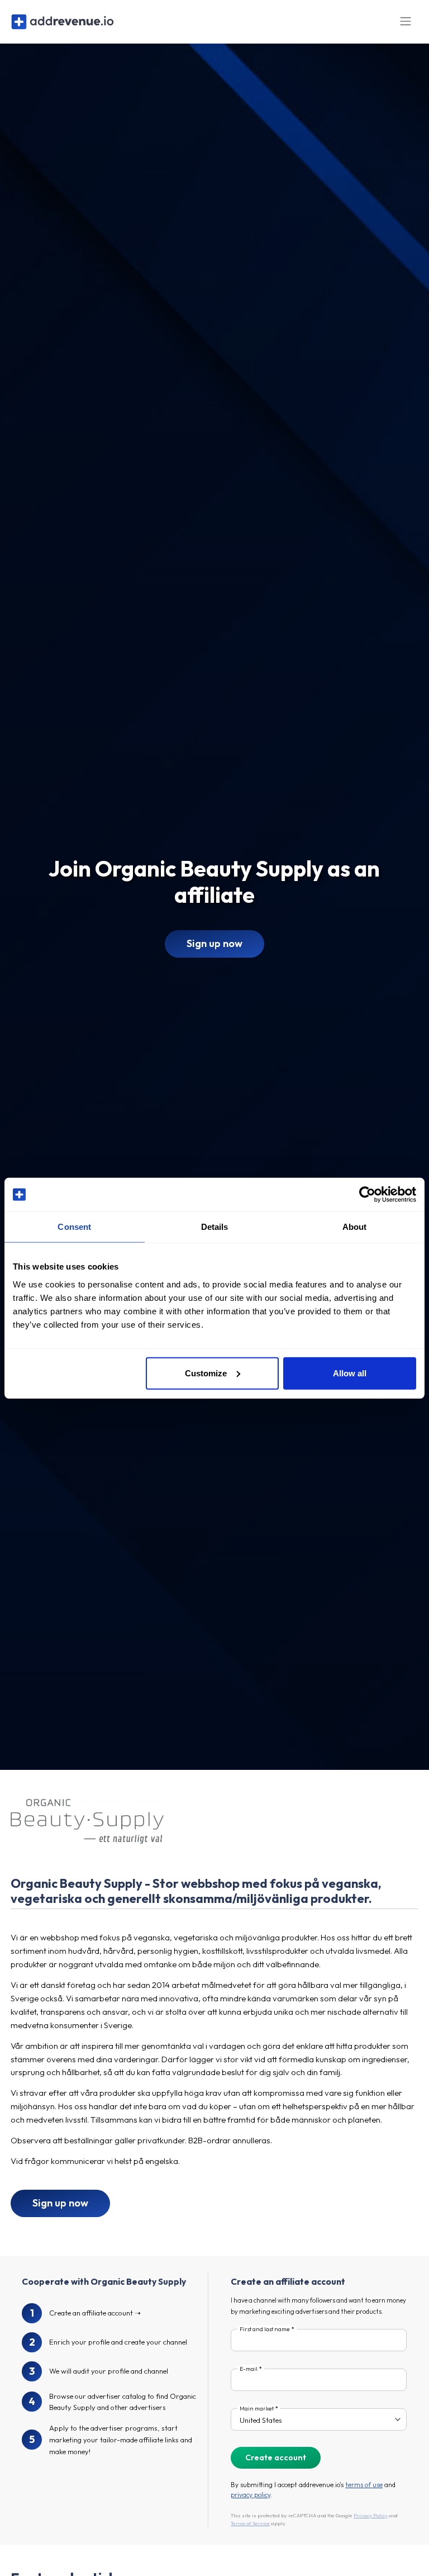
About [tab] (355, 1227)
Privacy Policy (371, 2515)
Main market (257, 2409)
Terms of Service (250, 2523)
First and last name (265, 2329)
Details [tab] (215, 1227)
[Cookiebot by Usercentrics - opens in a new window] (367, 1195)
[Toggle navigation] (406, 22)
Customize (206, 1373)
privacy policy (251, 2495)
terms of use (364, 2485)
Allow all (350, 1373)
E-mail (249, 2369)
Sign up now (214, 943)
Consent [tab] (74, 1227)
